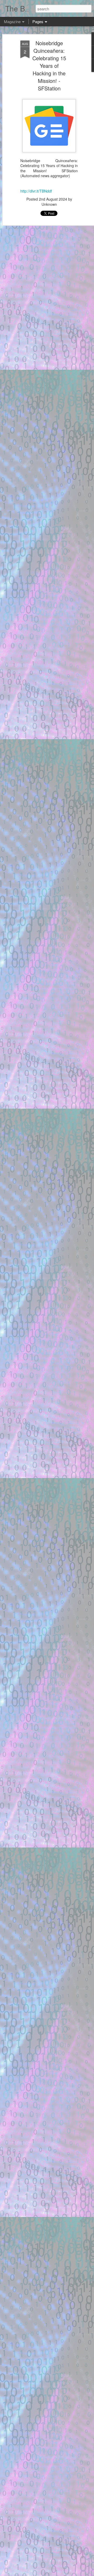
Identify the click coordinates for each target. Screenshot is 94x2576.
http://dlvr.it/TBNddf (36, 191)
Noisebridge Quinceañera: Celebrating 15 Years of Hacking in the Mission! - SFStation (49, 66)
